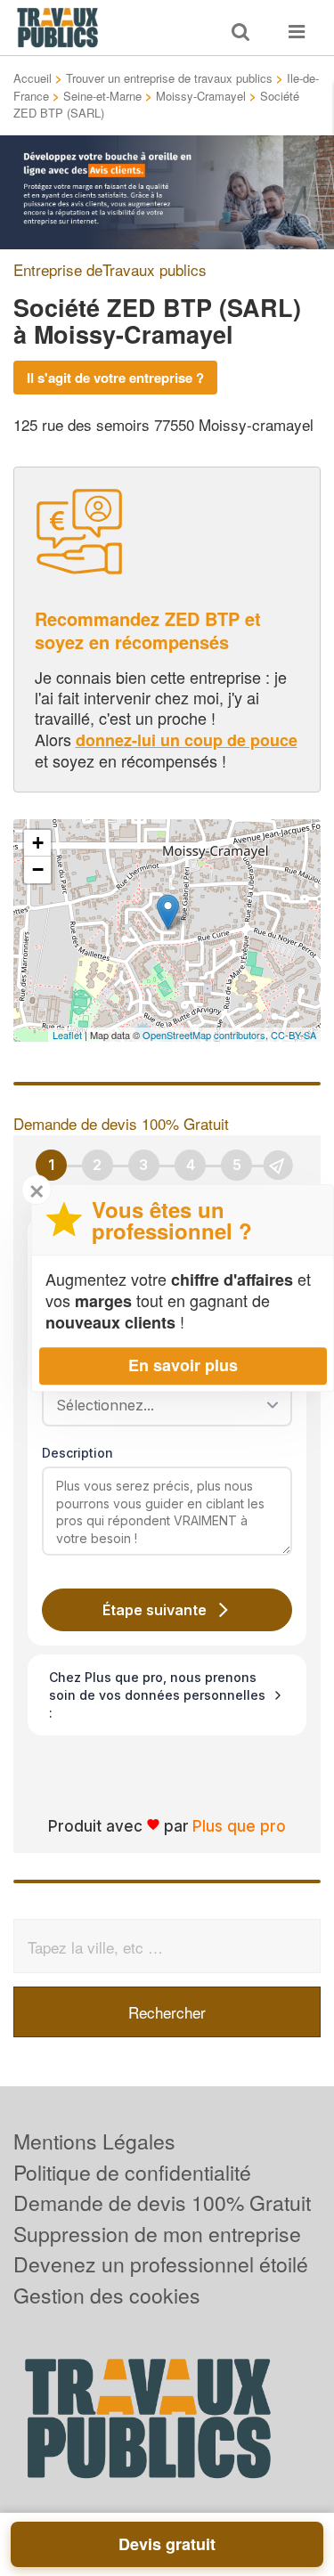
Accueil (33, 78)
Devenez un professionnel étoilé (161, 2264)
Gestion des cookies (107, 2295)
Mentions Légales (94, 2141)
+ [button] (38, 843)
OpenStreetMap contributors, (207, 1035)
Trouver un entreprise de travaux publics (169, 78)
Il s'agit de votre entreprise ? (115, 378)
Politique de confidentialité (132, 2172)
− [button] (38, 870)
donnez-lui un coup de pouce (187, 740)
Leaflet (67, 1035)
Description (77, 1453)
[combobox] (161, 1405)
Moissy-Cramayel (201, 96)
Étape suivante (155, 1610)
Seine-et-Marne (102, 96)
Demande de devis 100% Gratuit (162, 2202)
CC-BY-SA (293, 1035)
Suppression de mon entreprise (157, 2234)
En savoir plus (183, 1365)
